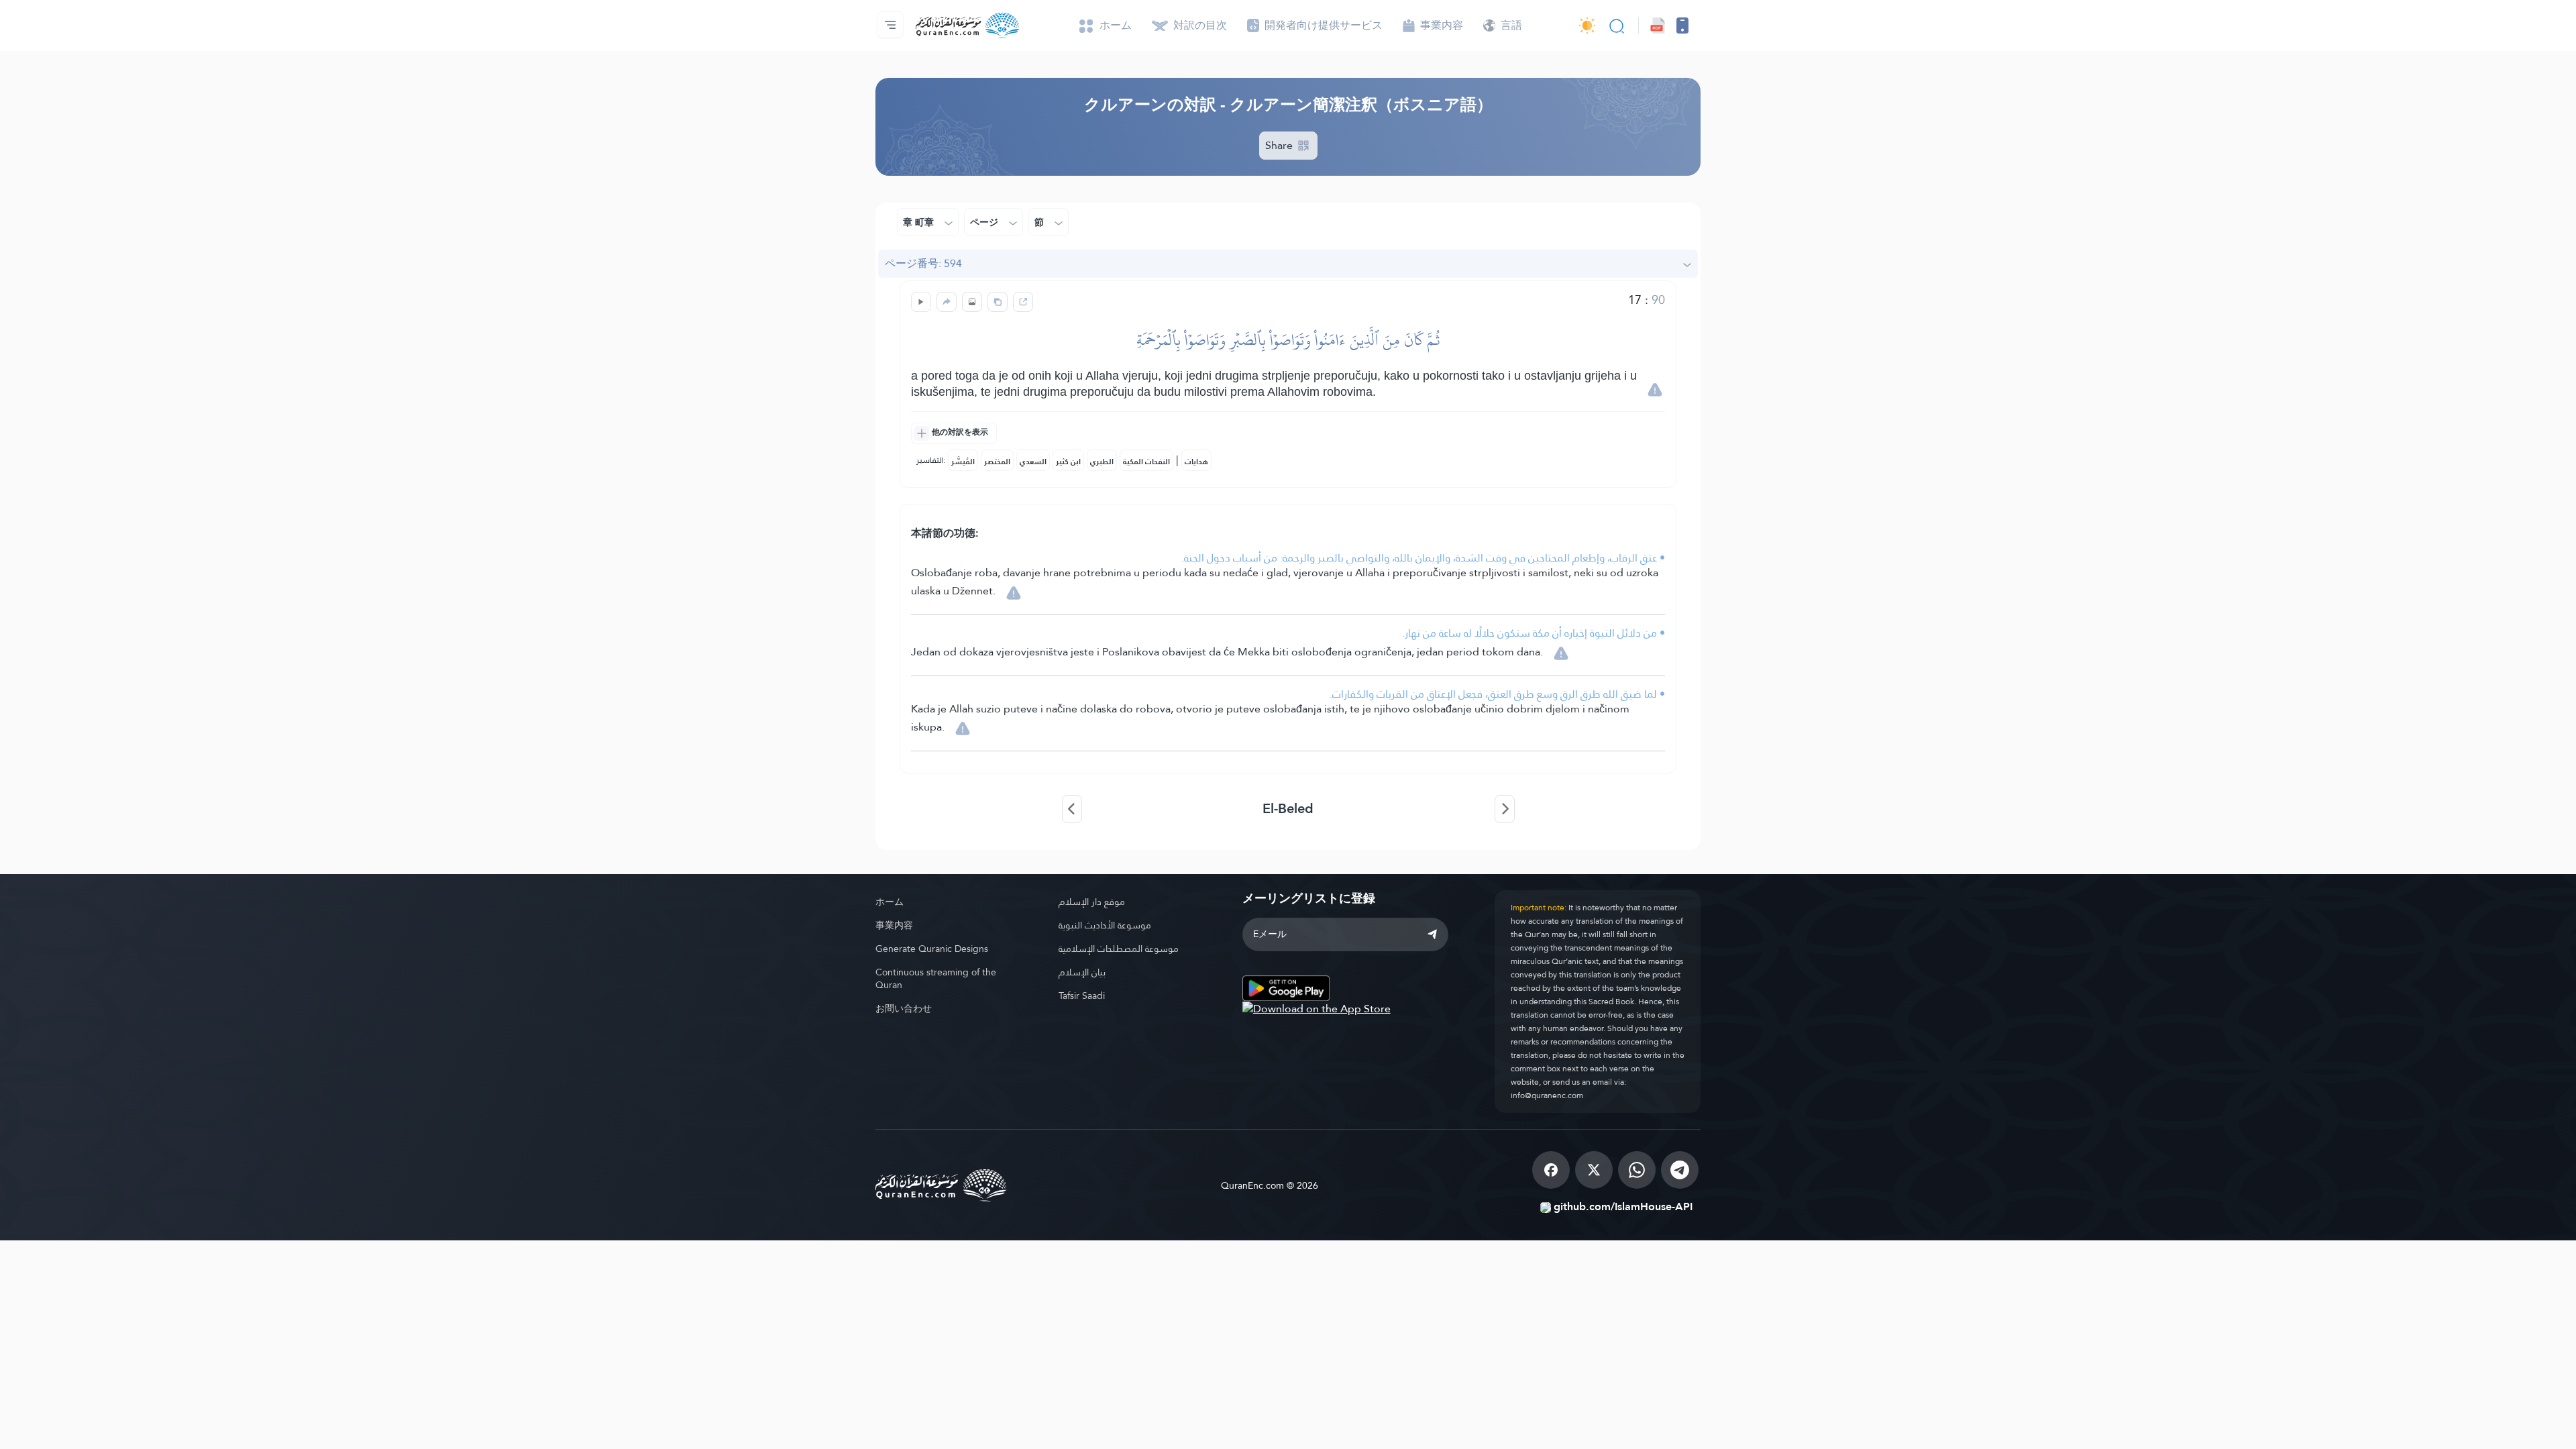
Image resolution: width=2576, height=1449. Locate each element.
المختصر (997, 462)
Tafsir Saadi (1082, 996)
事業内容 (894, 925)
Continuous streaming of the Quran (936, 978)
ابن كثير (1068, 462)
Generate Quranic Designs (932, 949)
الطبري (1102, 462)
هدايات (1196, 462)
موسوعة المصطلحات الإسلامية (1119, 949)
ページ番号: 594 (923, 263)
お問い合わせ (904, 1008)
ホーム (890, 902)
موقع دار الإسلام (1092, 902)
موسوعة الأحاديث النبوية (1105, 925)
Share (1280, 145)
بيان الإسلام (1082, 972)
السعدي (1033, 462)
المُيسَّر (963, 462)
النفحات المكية (1146, 462)
